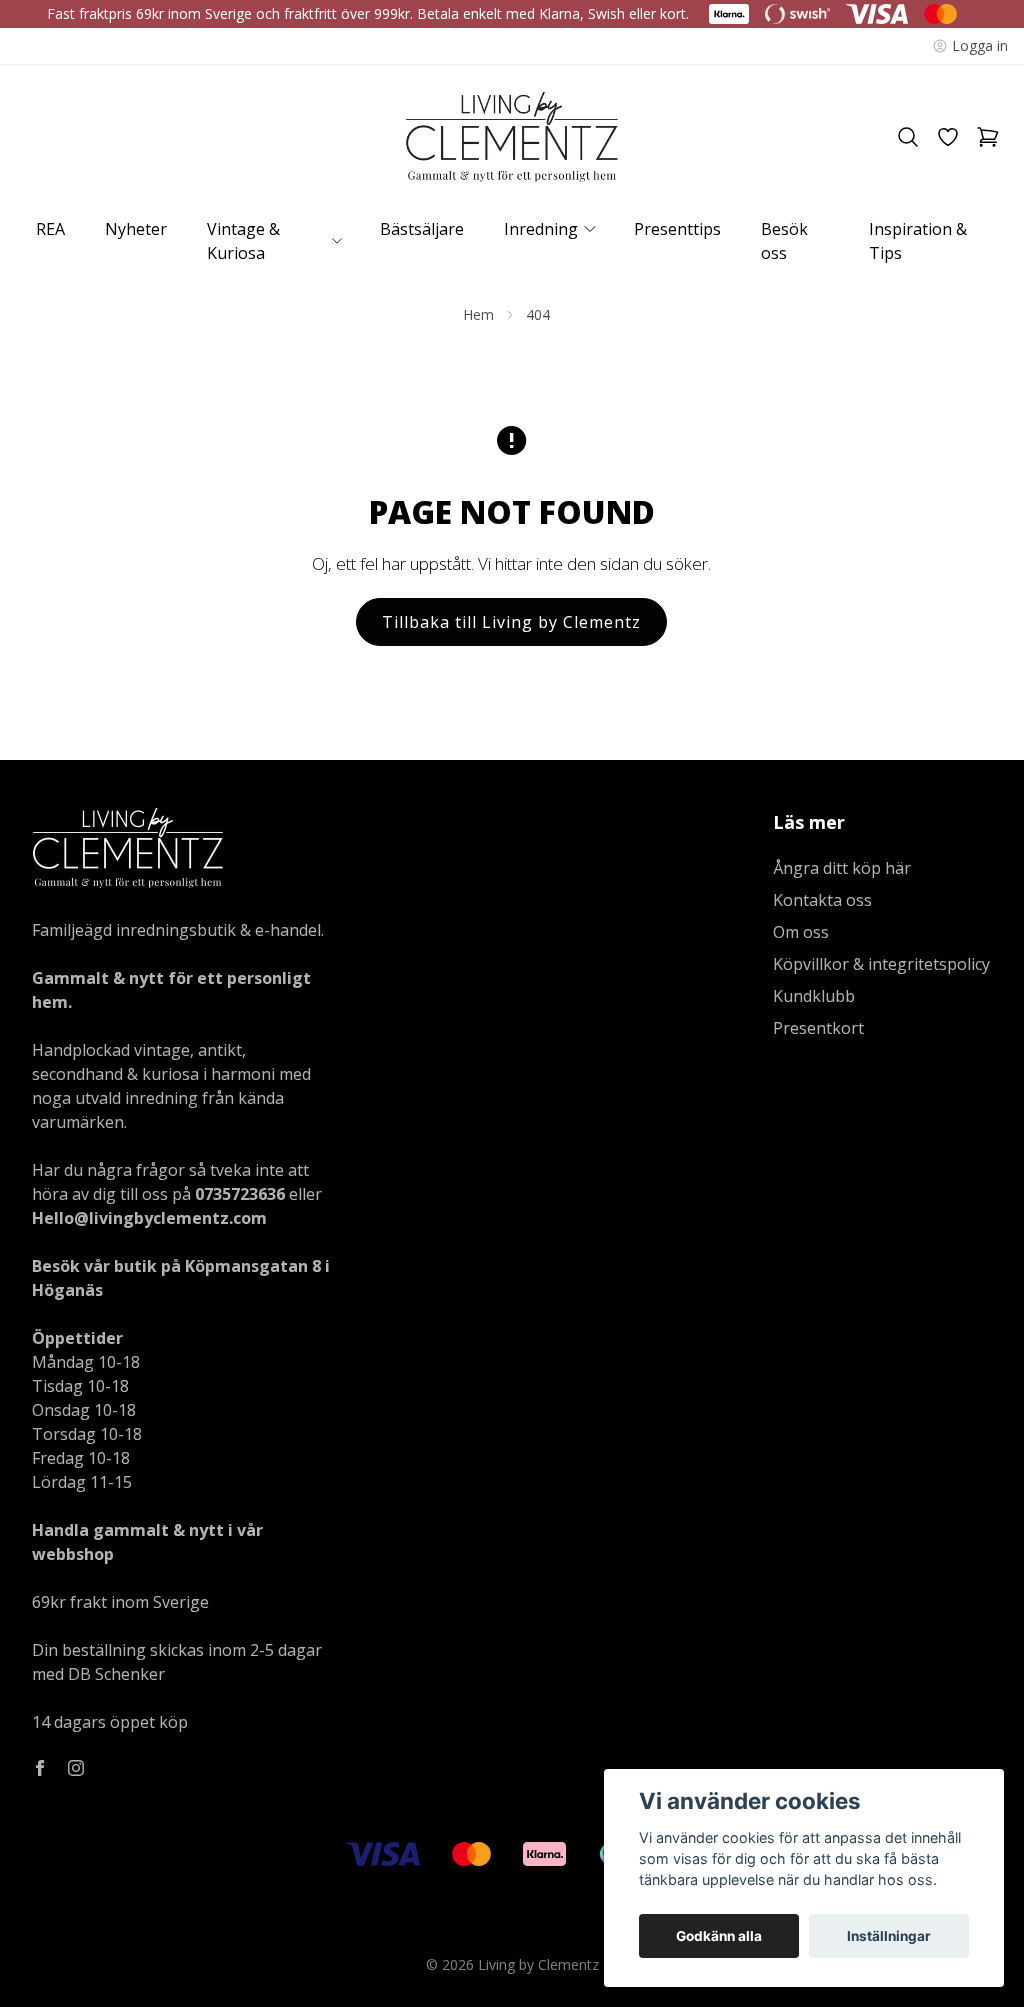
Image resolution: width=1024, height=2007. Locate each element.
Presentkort (818, 1028)
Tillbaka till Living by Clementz (511, 622)
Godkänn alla (719, 1936)
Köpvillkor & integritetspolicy (881, 964)
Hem (478, 314)
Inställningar (889, 1936)
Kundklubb (814, 996)
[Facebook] (40, 1768)
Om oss (801, 932)
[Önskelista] (948, 137)
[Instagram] (76, 1768)
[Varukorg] (988, 137)
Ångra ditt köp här (842, 868)
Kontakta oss (822, 900)
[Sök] (908, 137)
